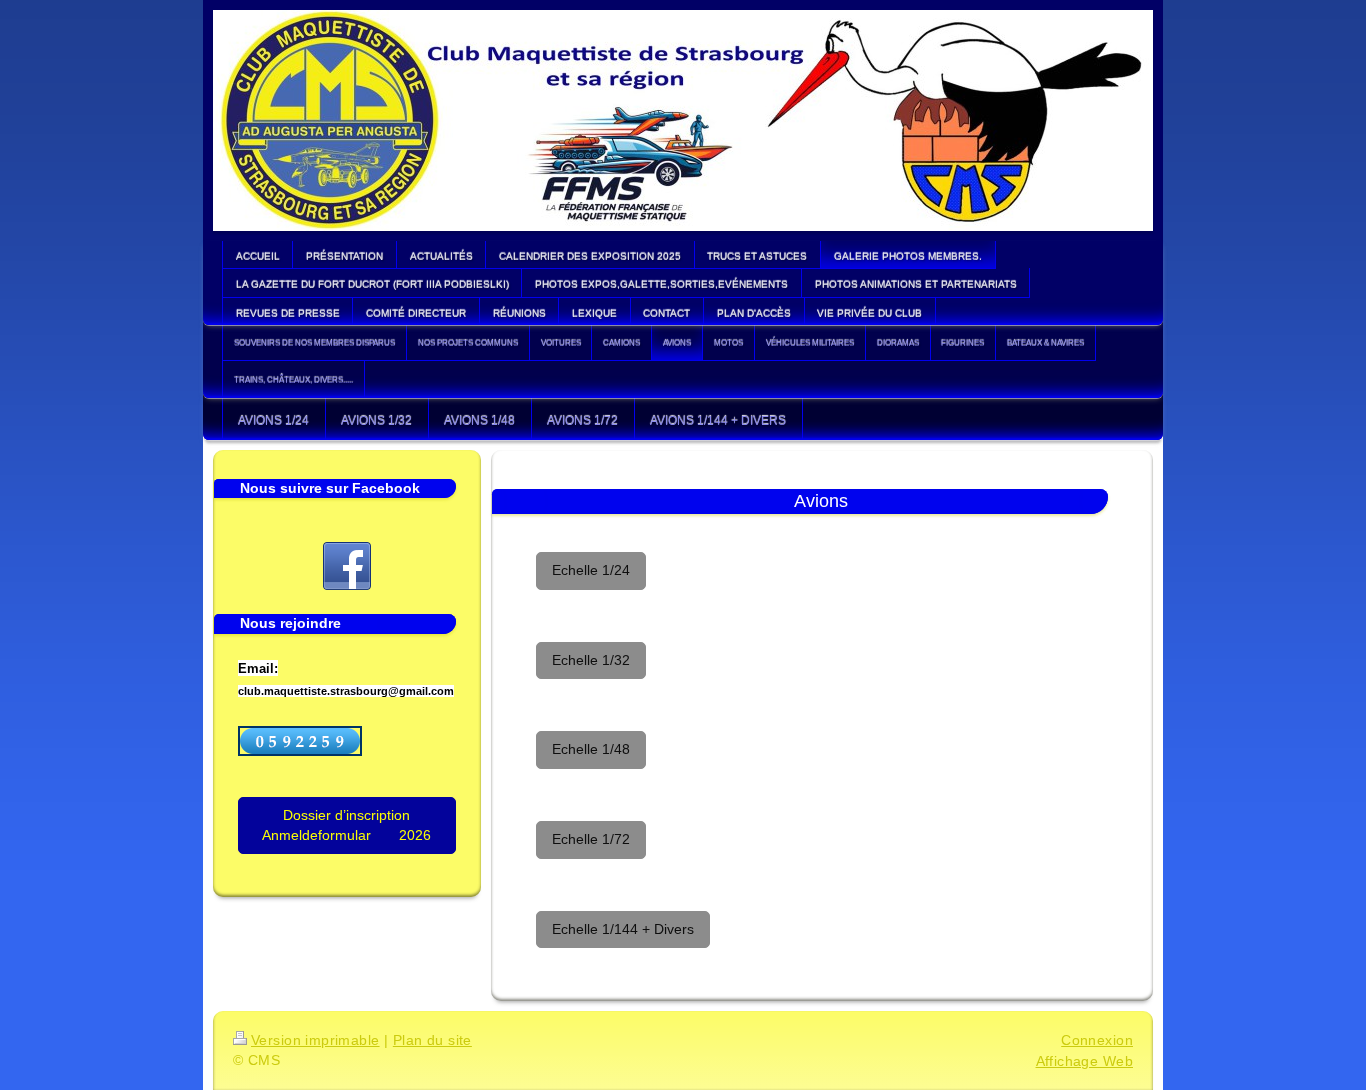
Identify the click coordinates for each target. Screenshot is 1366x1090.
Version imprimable (315, 1040)
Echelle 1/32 (591, 660)
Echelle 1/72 (591, 839)
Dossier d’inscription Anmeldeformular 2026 (346, 825)
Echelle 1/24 (591, 570)
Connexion (1097, 1040)
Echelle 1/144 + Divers (623, 929)
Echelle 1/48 (591, 749)
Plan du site (432, 1040)
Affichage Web (1084, 1061)
